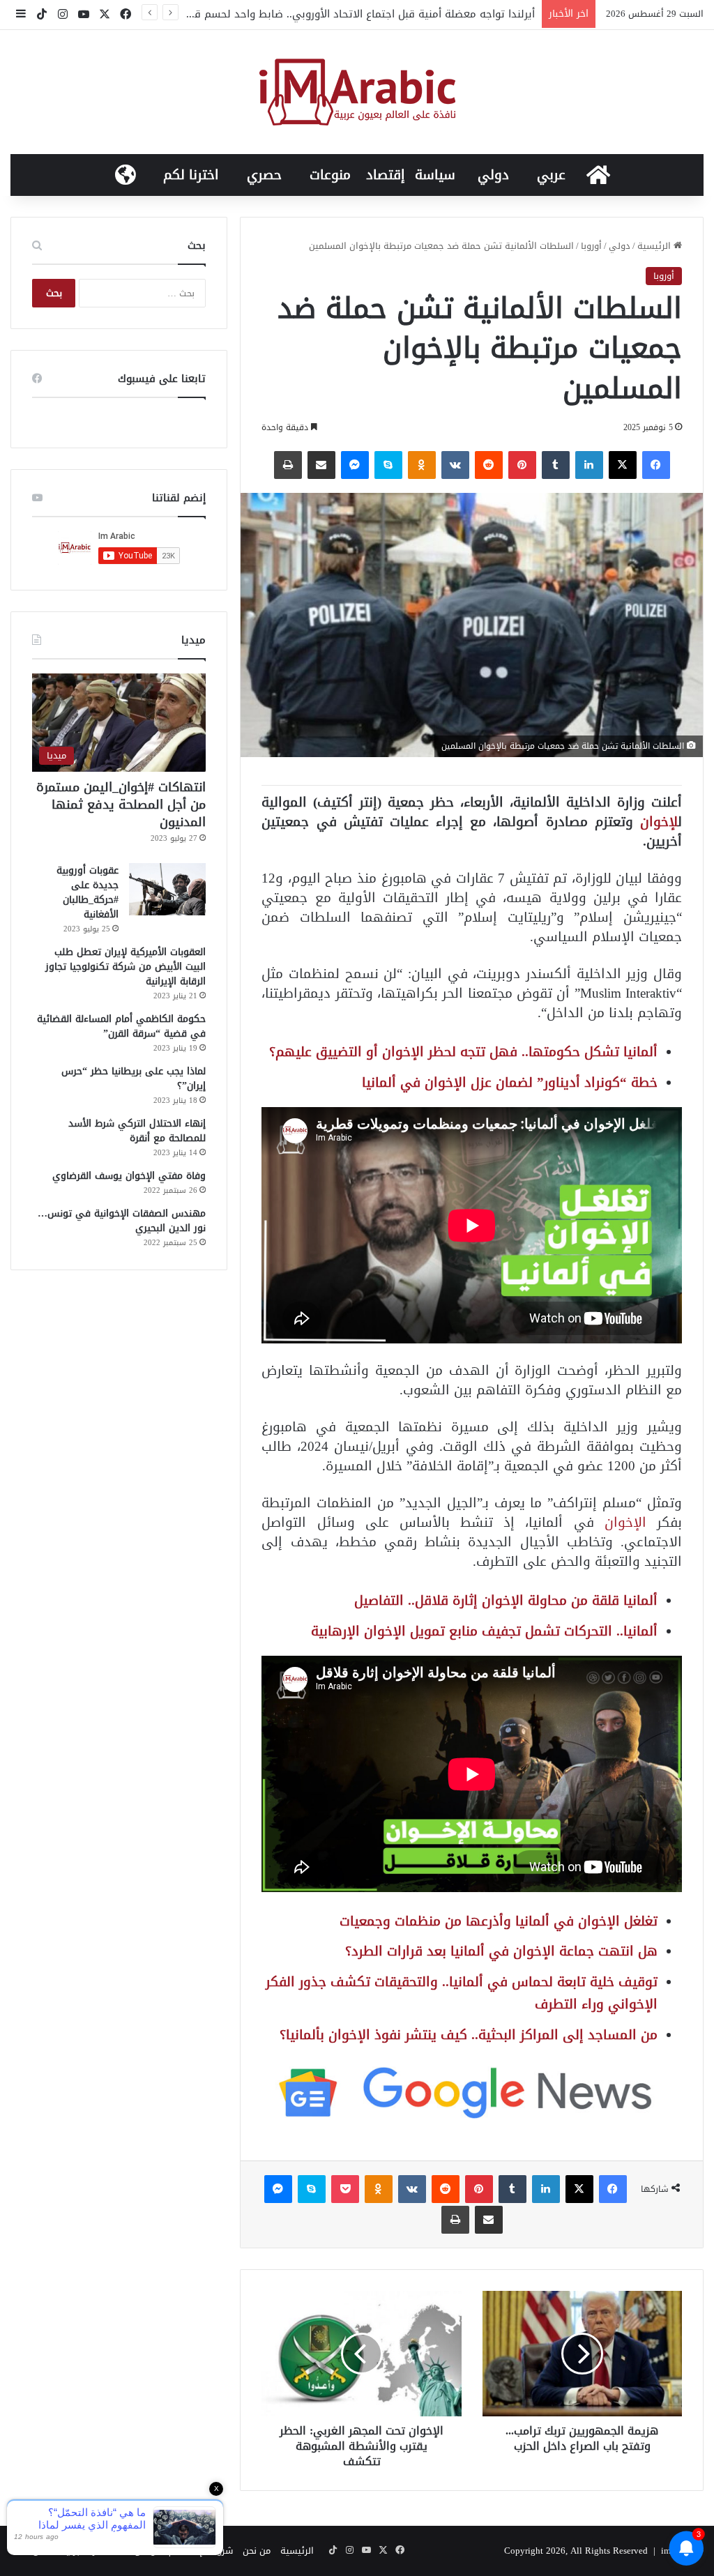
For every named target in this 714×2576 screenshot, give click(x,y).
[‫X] (623, 465)
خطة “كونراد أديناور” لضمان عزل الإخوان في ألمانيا (510, 1082)
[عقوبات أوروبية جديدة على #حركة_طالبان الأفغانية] (167, 889)
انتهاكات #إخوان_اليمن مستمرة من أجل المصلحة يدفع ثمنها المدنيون (121, 805)
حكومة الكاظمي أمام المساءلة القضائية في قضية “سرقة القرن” (121, 1026)
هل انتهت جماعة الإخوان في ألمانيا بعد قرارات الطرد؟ (501, 1951)
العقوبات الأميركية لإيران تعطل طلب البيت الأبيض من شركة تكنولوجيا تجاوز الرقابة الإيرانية (126, 967)
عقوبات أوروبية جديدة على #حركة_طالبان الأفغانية (88, 892)
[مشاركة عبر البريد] (321, 465)
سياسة (435, 175)
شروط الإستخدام (201, 2551)
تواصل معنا (137, 2551)
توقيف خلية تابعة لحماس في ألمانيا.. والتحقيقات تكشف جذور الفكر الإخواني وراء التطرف (462, 1993)
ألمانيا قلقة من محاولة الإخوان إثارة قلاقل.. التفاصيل (506, 1600)
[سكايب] (388, 465)
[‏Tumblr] (556, 465)
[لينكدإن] (589, 465)
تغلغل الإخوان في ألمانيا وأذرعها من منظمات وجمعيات (499, 1921)
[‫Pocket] (345, 2189)
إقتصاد (386, 175)
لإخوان (659, 822)
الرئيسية (655, 246)
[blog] (357, 92)
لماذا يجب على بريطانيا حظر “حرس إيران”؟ (134, 1079)
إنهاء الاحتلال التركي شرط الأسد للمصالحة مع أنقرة (137, 1131)
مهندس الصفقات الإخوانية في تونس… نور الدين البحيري (122, 1221)
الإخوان (625, 1522)
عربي (551, 175)
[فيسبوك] (656, 465)
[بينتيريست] (522, 465)
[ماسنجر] (355, 465)
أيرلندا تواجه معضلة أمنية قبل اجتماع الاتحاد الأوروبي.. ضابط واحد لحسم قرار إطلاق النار (334, 14)
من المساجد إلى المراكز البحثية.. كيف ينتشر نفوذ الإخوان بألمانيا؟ (469, 2035)
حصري (264, 175)
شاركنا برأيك (83, 2551)
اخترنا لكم (191, 175)
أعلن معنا (32, 2551)
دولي (493, 175)
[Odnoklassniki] (422, 465)
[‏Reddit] (489, 465)
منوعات (330, 175)
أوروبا (591, 246)
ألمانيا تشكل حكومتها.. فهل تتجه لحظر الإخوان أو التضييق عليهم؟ (463, 1052)
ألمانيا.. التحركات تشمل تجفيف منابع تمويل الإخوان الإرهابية (484, 1631)
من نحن (257, 2551)
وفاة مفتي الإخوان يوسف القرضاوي (129, 1176)
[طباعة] (288, 465)
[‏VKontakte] (455, 465)
